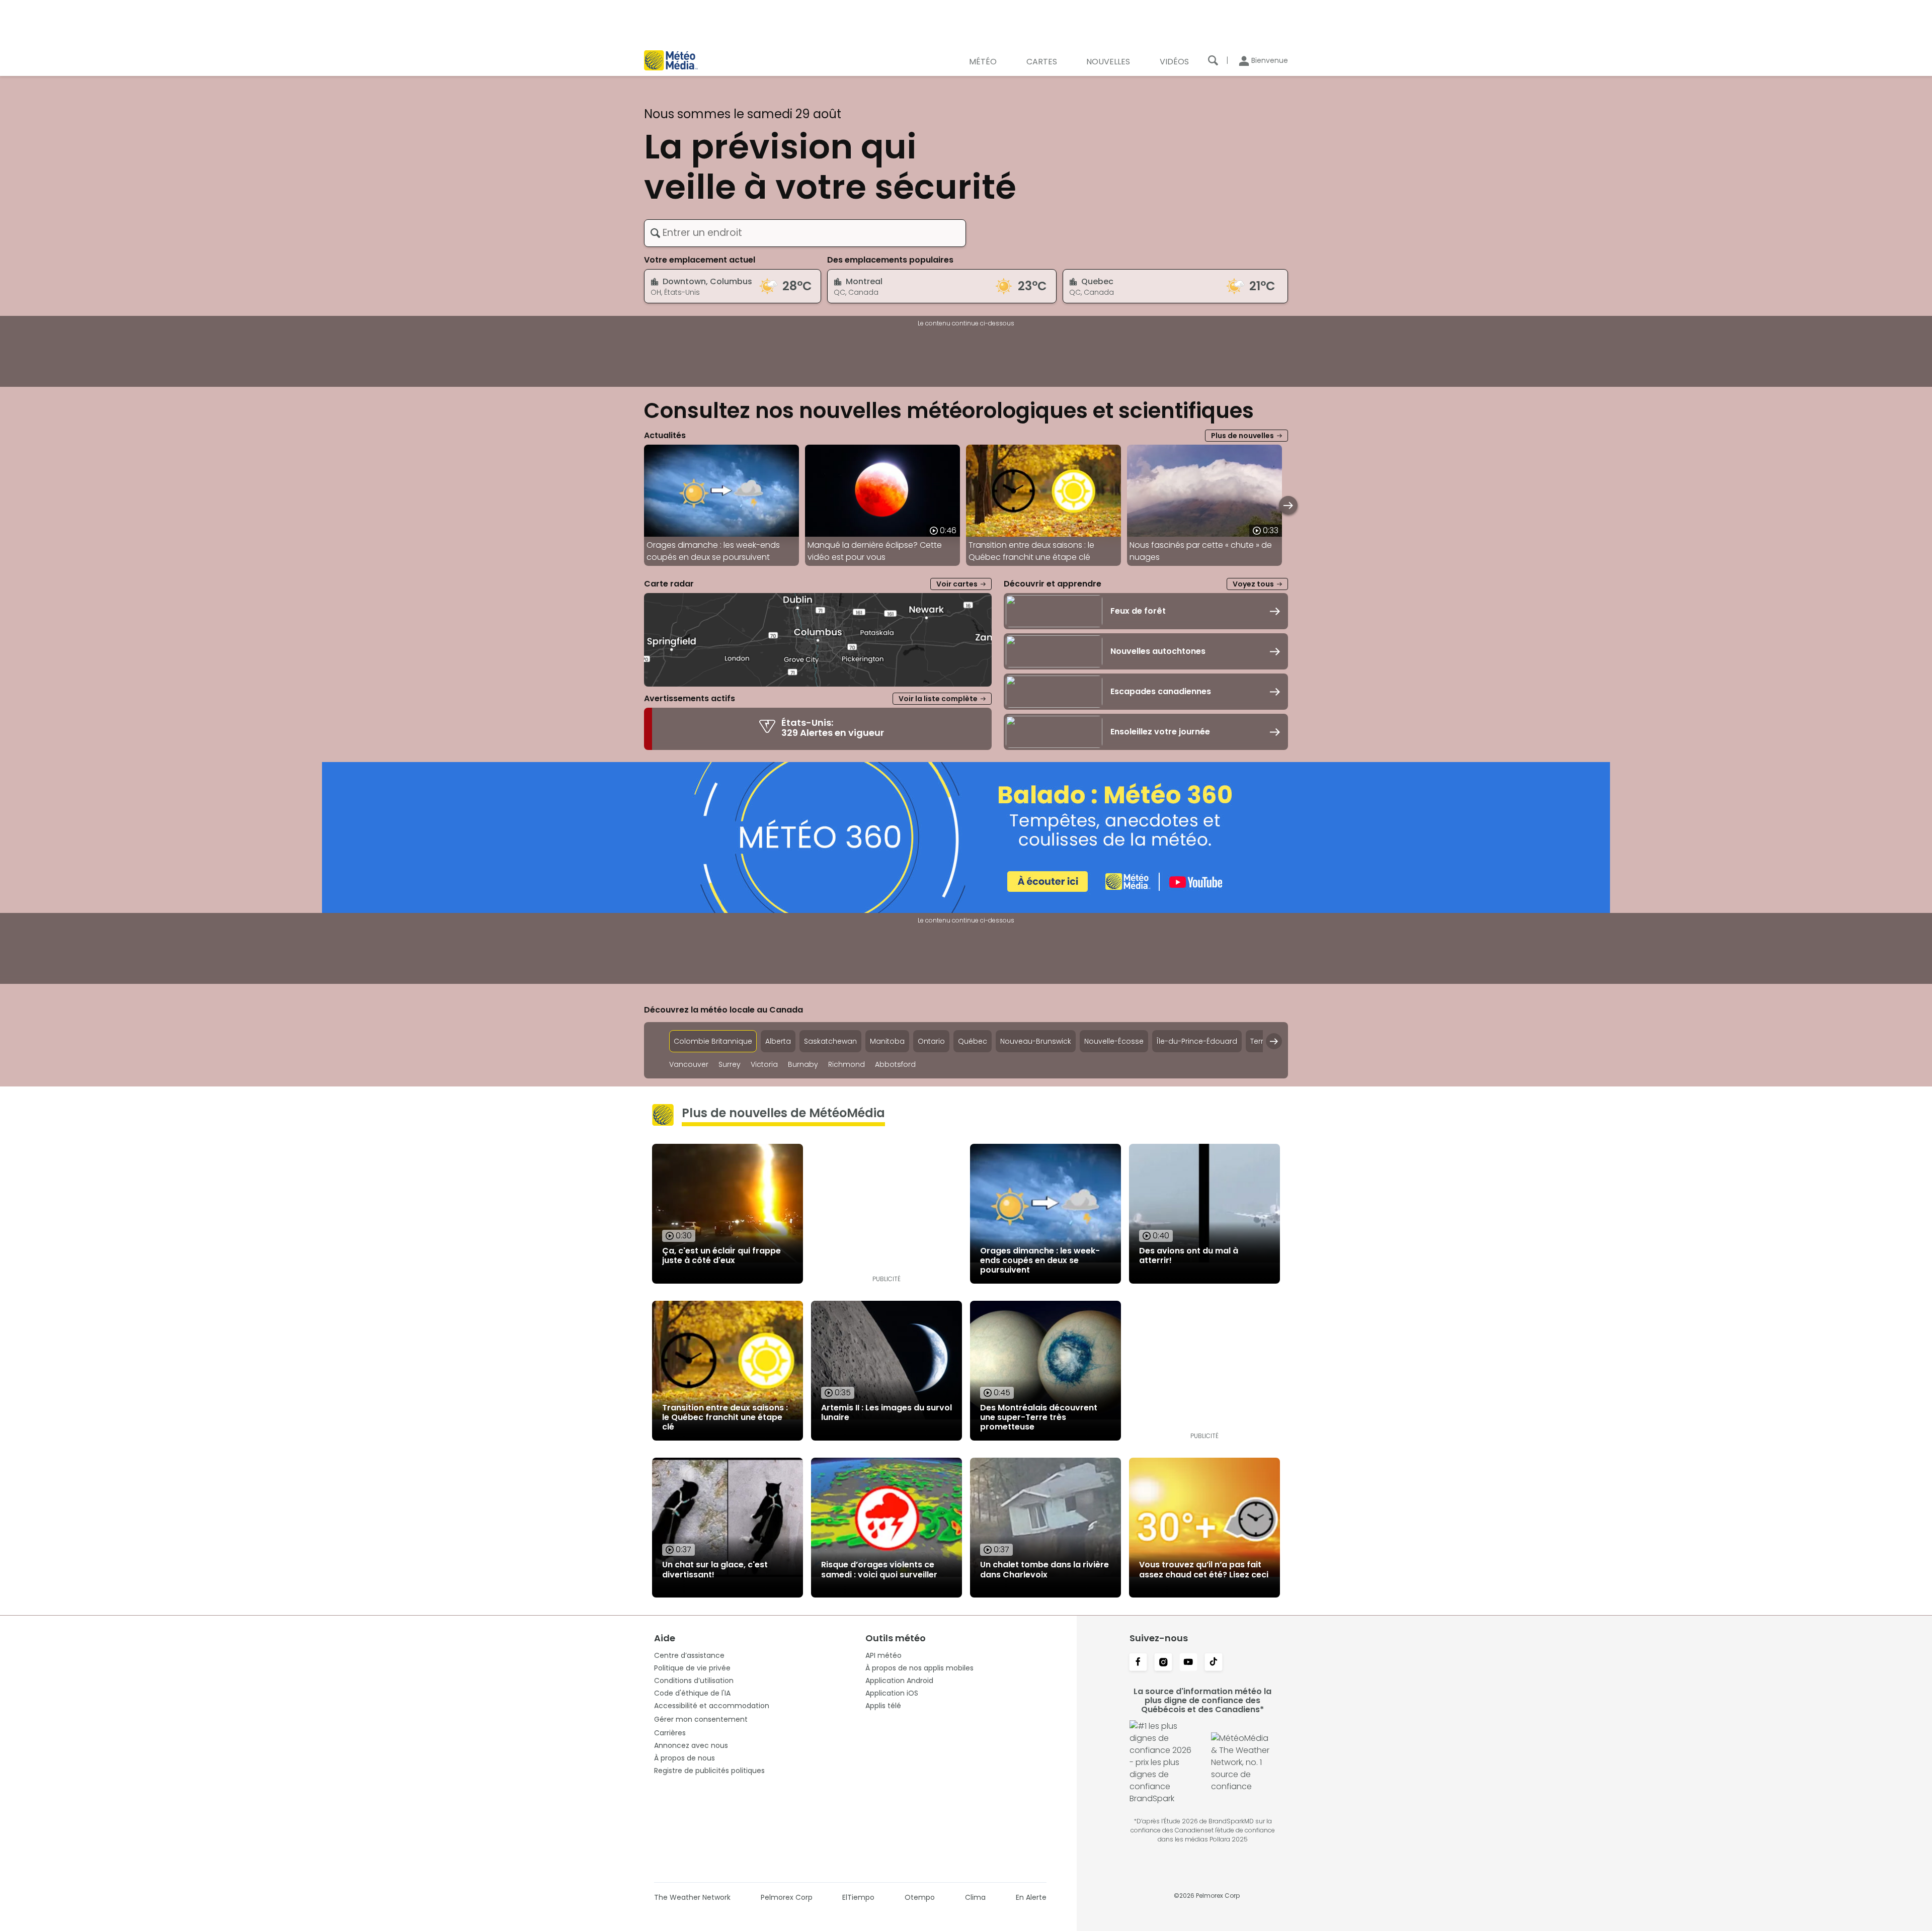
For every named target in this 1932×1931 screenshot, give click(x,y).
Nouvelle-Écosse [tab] (1114, 1041)
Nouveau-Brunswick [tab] (1036, 1041)
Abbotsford (895, 1065)
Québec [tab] (973, 1041)
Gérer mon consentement (701, 1719)
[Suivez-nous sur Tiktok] (1214, 1663)
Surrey (730, 1065)
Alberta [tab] (778, 1041)
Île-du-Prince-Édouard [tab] (1197, 1041)
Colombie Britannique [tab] (713, 1041)
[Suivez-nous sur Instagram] (1163, 1663)
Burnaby (803, 1065)
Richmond (847, 1065)
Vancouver (689, 1065)
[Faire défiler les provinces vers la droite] (1274, 1041)
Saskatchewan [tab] (830, 1041)
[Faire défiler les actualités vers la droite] (1288, 505)
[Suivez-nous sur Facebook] (1138, 1663)
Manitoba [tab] (887, 1041)
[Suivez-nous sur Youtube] (1188, 1663)
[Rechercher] (1213, 60)
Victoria (764, 1065)
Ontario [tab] (931, 1041)
